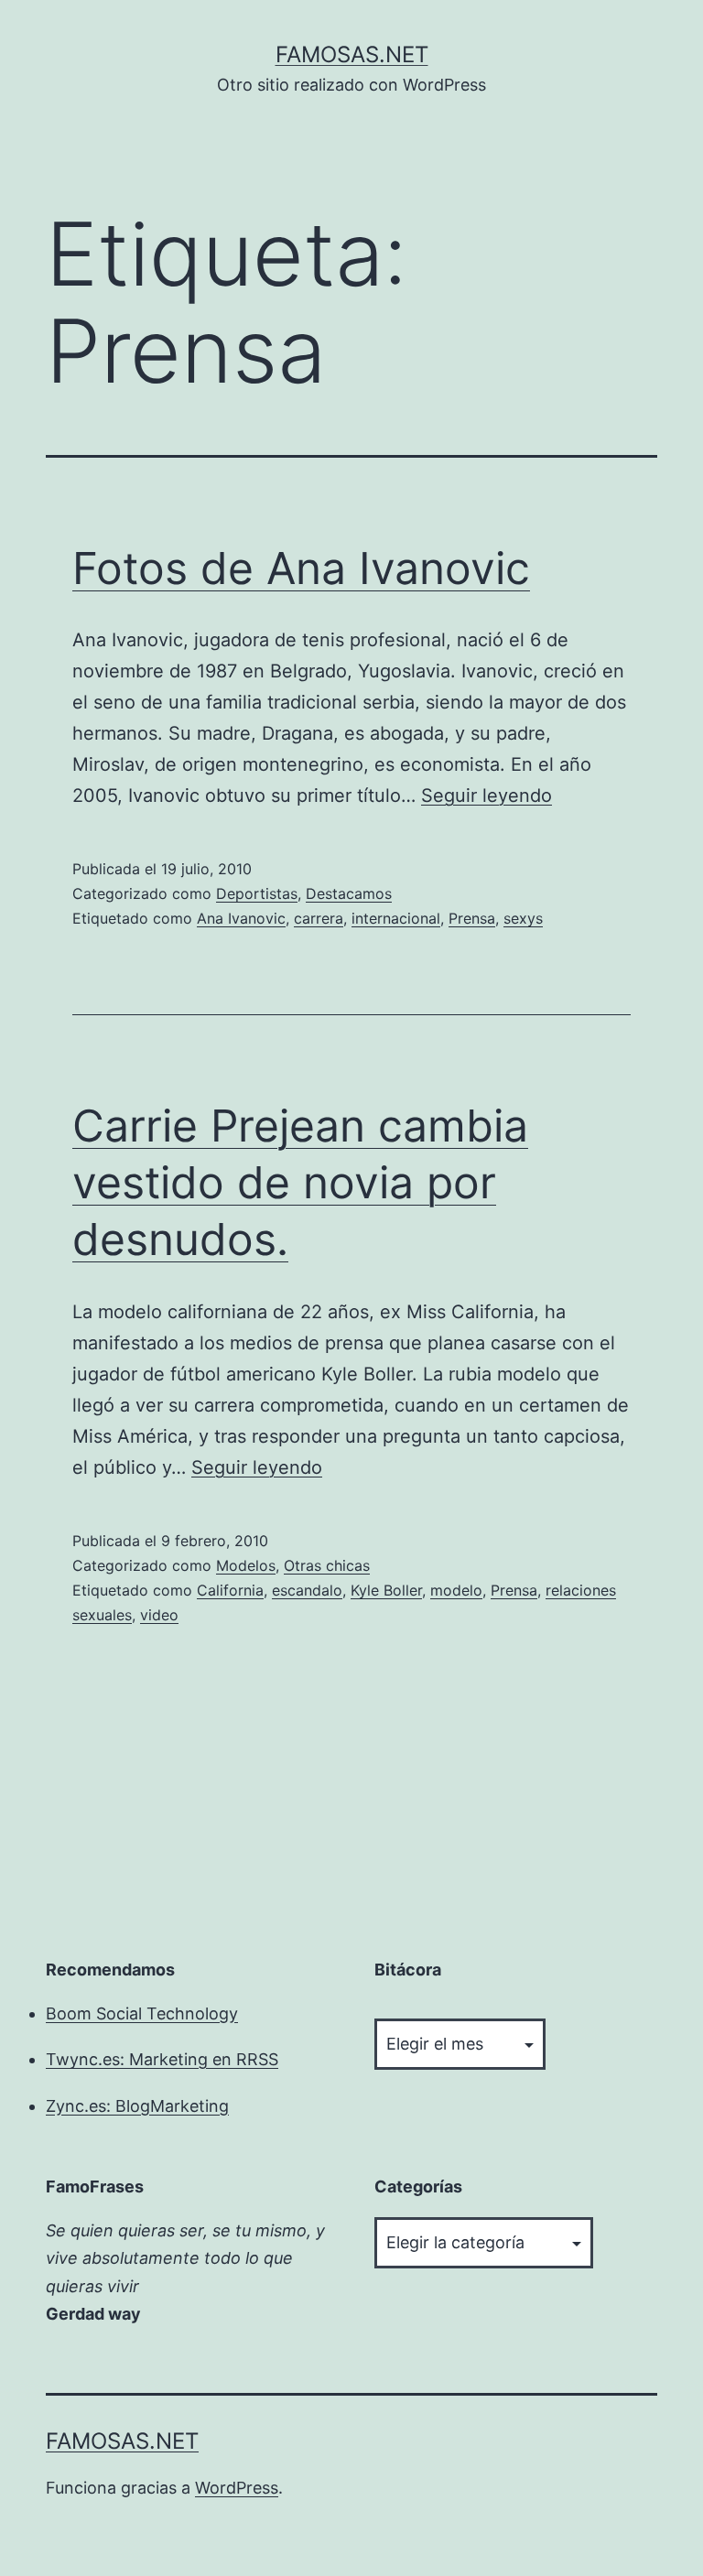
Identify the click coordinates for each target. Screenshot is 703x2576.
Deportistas (257, 893)
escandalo (307, 1590)
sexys (523, 918)
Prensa (472, 918)
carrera (319, 918)
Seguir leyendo (487, 796)
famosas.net (352, 54)
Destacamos (349, 893)
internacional (396, 918)
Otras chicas (327, 1565)
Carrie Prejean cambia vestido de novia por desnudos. (300, 1183)
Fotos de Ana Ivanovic (301, 568)
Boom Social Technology (142, 2013)
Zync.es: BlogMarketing (137, 2106)
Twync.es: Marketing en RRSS (162, 2059)
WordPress (237, 2488)
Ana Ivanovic (241, 918)
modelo (456, 1590)
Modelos (246, 1565)
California (230, 1590)
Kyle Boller (386, 1590)
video (159, 1615)
